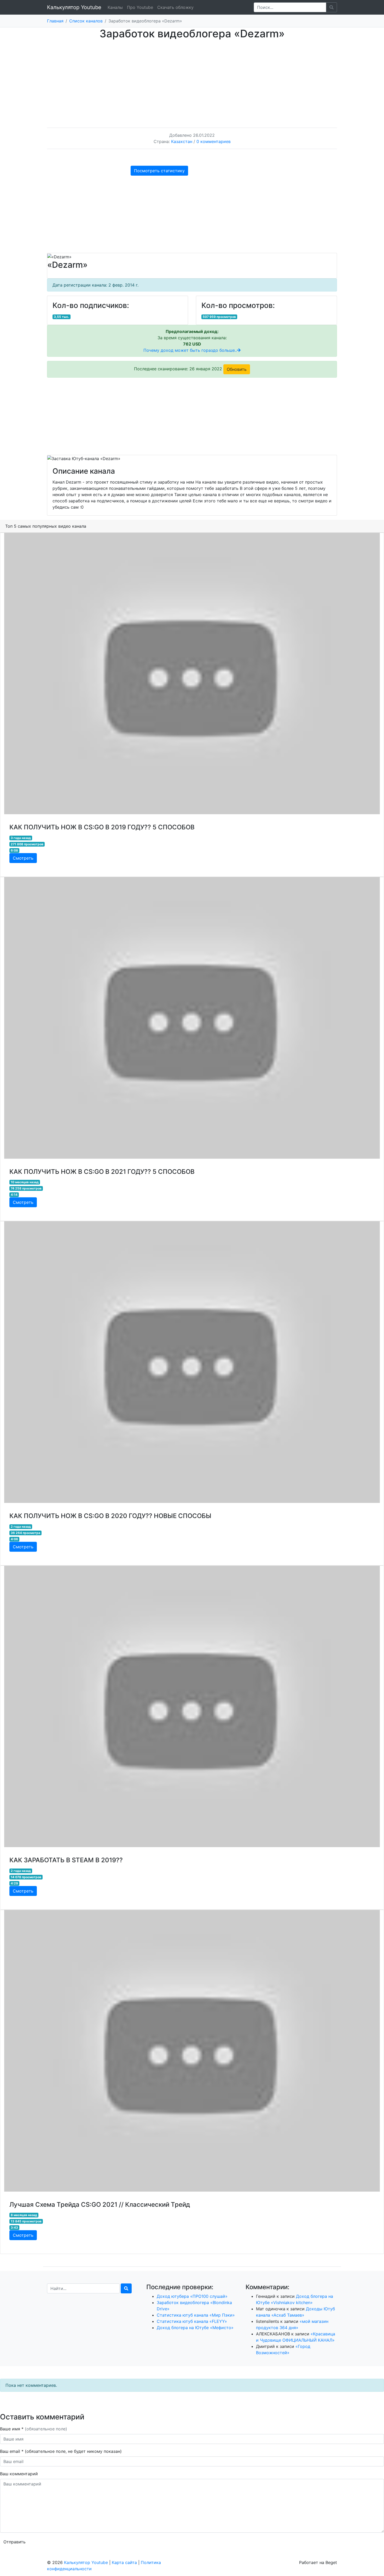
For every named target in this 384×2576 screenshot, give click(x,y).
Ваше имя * (34, 2429)
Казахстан (182, 141)
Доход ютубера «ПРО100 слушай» (192, 2296)
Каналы (115, 7)
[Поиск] (126, 2288)
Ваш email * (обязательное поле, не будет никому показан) (62, 2451)
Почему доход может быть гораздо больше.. (190, 350)
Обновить (237, 369)
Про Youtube (140, 7)
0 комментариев (214, 141)
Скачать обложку (175, 7)
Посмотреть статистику (159, 171)
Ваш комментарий (19, 2474)
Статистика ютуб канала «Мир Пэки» (196, 2315)
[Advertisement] (192, 79)
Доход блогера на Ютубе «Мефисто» (195, 2328)
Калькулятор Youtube (74, 7)
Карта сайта (124, 2562)
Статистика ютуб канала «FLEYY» (192, 2321)
